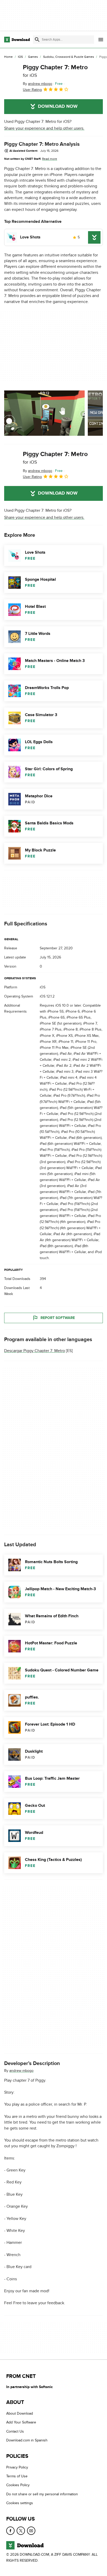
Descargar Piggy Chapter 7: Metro (35, 1351)
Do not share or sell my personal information (42, 2494)
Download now (58, 106)
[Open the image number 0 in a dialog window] (44, 413)
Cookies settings (20, 2503)
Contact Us (15, 2431)
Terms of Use (17, 2476)
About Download (20, 2413)
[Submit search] (37, 40)
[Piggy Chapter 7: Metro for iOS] (11, 78)
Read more (50, 159)
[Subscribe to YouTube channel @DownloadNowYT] (31, 2530)
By (38, 84)
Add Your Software (21, 2422)
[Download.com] (17, 40)
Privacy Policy (17, 2467)
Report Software (58, 1318)
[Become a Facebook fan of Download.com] (10, 2530)
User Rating (32, 90)
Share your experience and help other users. (44, 128)
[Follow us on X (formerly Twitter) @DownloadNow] (21, 2530)
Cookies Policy (18, 2485)
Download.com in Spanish (27, 2440)
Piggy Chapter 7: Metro (55, 71)
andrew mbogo (21, 2070)
